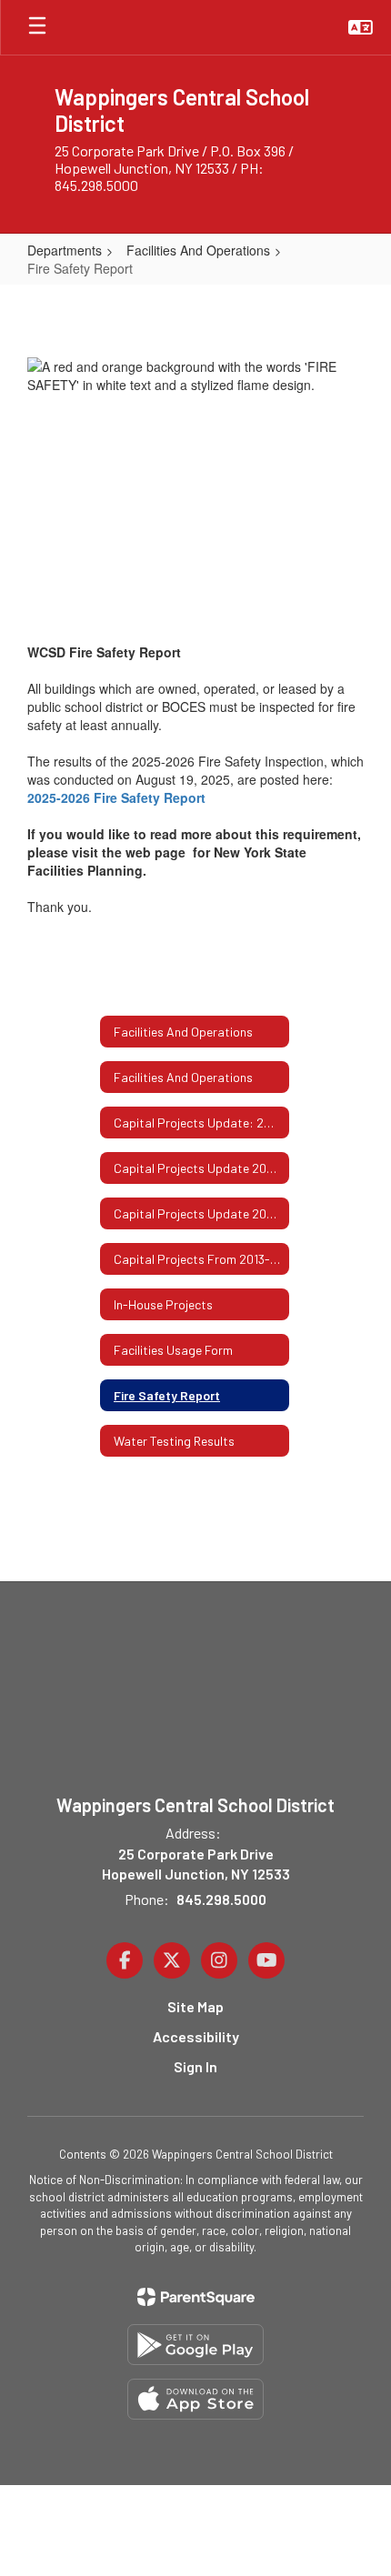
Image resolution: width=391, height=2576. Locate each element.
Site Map (195, 2006)
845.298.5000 (221, 1899)
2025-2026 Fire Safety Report (116, 797)
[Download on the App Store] (195, 2399)
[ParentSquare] (196, 2297)
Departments (65, 250)
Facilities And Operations (198, 250)
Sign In (195, 2066)
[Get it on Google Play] (195, 2345)
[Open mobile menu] (37, 27)
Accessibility (196, 2036)
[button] (361, 27)
